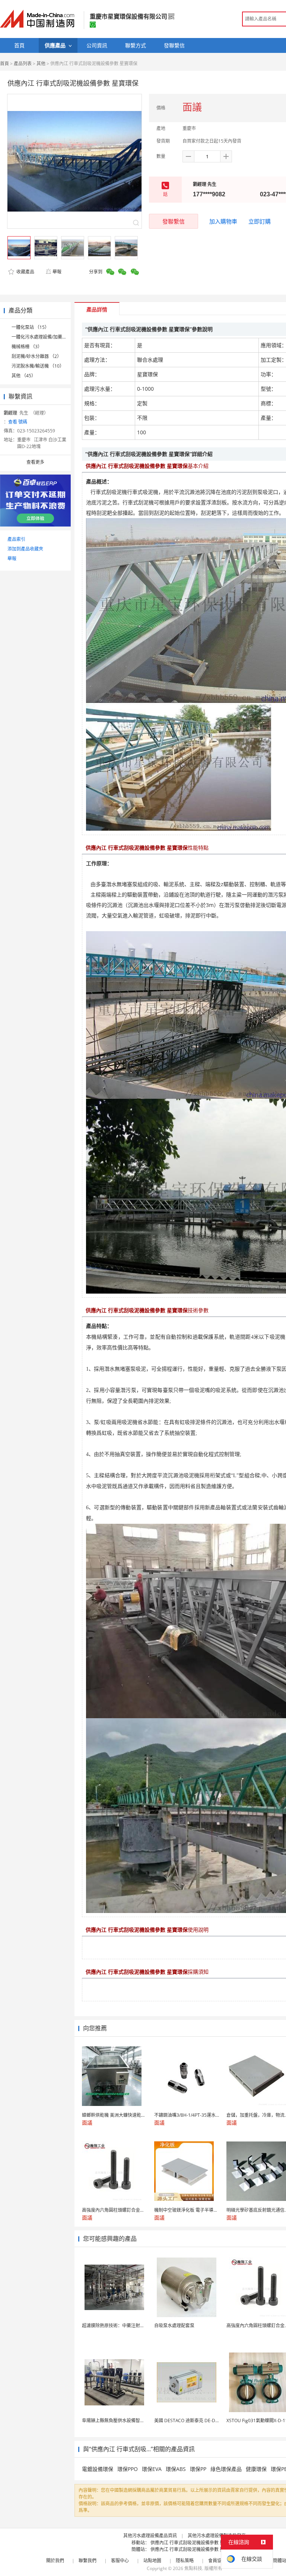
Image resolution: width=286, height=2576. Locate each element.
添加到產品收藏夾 (25, 549)
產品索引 (16, 539)
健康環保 (256, 2469)
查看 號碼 (18, 422)
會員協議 (217, 2561)
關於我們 (55, 2561)
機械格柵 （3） (27, 347)
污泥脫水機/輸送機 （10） (38, 366)
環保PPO (128, 2469)
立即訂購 (260, 221)
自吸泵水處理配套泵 (174, 2326)
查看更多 (35, 462)
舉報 (57, 272)
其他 (41, 64)
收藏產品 (25, 272)
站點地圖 (152, 2561)
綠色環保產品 (226, 2469)
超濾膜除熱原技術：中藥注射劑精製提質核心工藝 (131, 2326)
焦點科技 (193, 2568)
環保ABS (176, 2469)
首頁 (4, 64)
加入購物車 (223, 221)
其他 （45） (24, 376)
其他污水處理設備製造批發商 (217, 2536)
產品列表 (23, 64)
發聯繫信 (174, 221)
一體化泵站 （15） (30, 327)
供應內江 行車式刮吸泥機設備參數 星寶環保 (194, 2543)
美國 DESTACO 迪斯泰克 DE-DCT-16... (193, 2420)
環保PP (198, 2469)
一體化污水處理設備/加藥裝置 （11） (49, 337)
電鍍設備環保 (98, 2469)
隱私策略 (185, 2561)
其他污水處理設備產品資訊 (150, 2536)
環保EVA (152, 2469)
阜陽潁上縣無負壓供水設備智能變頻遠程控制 (127, 2420)
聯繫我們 (88, 2561)
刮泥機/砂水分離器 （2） (36, 356)
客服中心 (120, 2561)
